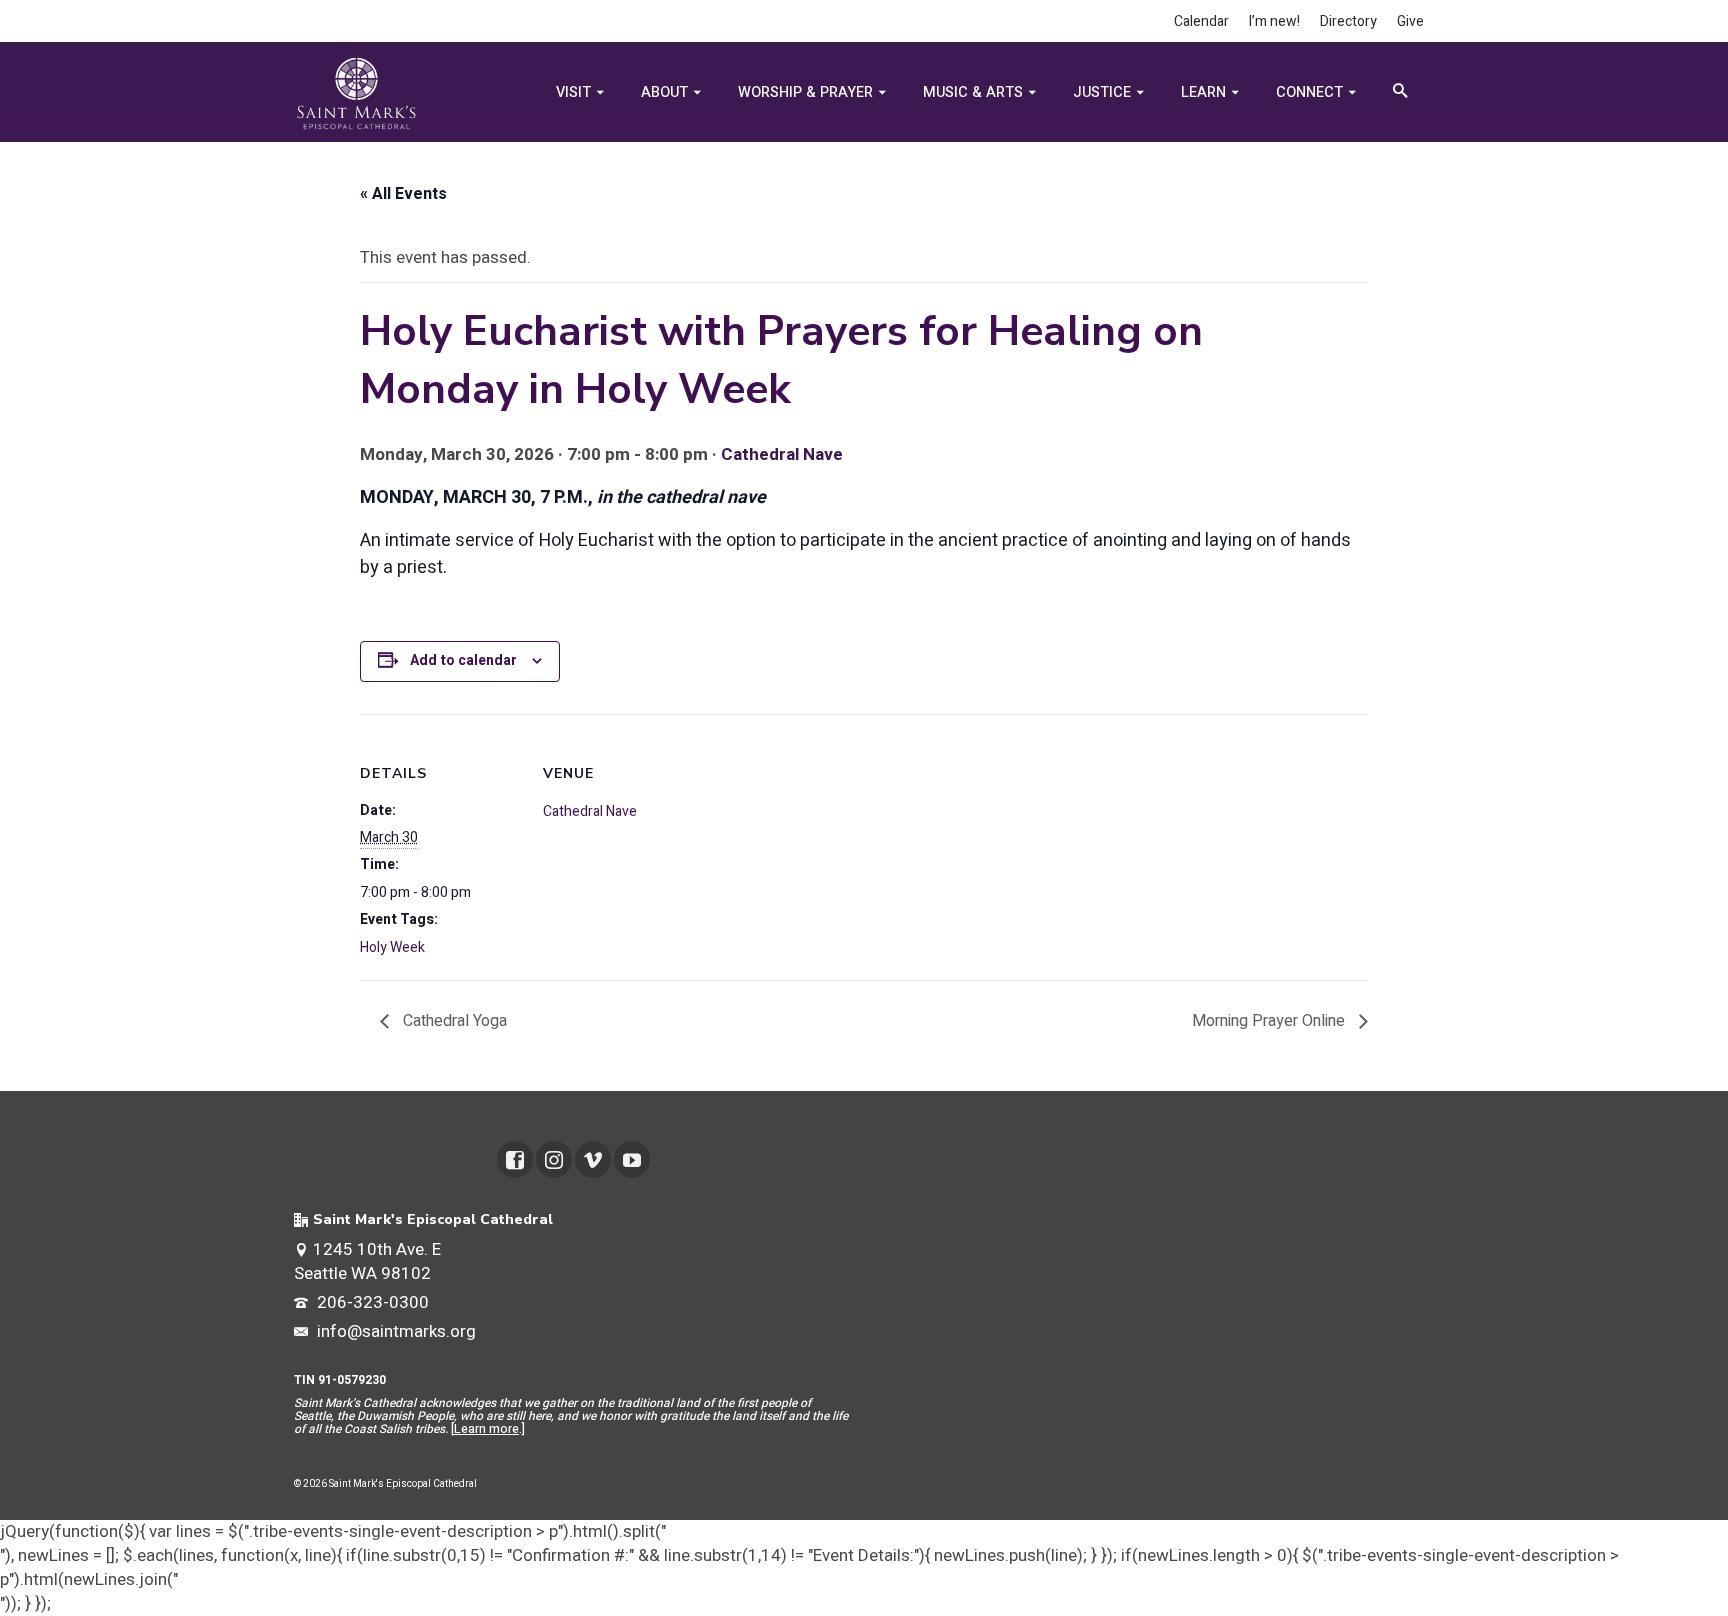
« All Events (403, 194)
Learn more (486, 1429)
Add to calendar (463, 660)
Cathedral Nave (782, 454)
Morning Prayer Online (1270, 1021)
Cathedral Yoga (453, 1021)
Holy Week (392, 947)
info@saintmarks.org (394, 1331)
